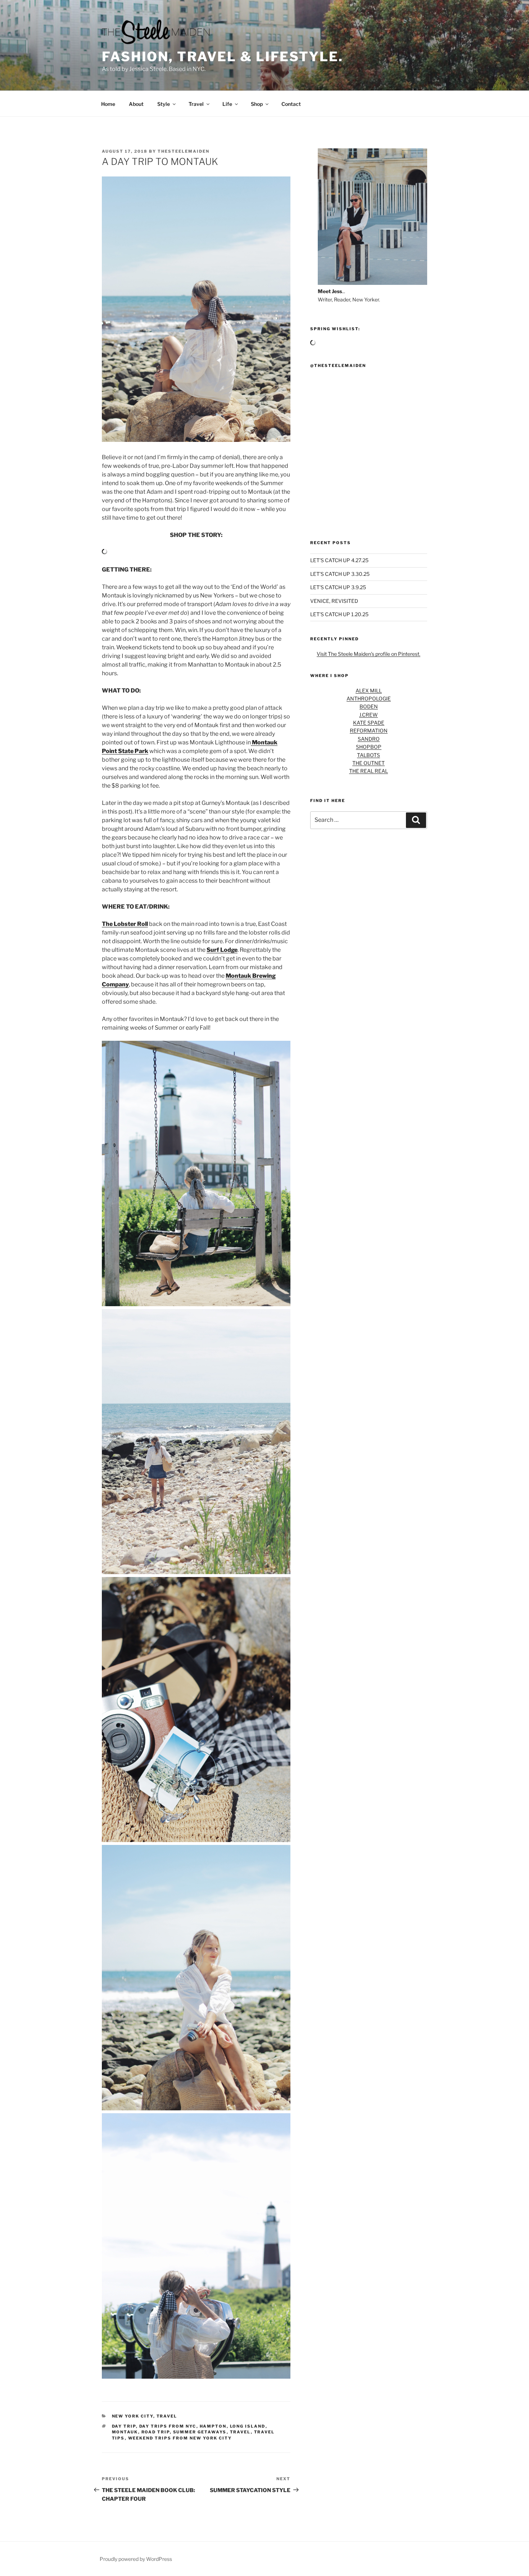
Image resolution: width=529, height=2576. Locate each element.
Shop (257, 104)
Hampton (213, 2426)
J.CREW (369, 715)
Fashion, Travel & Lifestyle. (223, 57)
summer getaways (200, 2432)
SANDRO (369, 739)
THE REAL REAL (369, 771)
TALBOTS (369, 755)
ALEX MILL (369, 691)
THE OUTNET (369, 763)
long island (248, 2426)
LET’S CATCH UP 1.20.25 (339, 614)
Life (227, 104)
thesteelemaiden (184, 151)
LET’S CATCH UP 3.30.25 (340, 574)
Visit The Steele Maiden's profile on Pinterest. (369, 654)
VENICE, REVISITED (334, 601)
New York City (133, 2416)
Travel (196, 104)
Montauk (125, 2432)
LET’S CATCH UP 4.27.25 (339, 560)
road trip (156, 2432)
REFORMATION (369, 731)
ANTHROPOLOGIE (369, 698)
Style (164, 104)
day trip (124, 2426)
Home (108, 104)
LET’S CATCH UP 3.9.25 (338, 587)
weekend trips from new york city (180, 2438)
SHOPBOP (369, 747)
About (136, 104)
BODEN (369, 706)
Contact (291, 104)
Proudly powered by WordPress (136, 2559)
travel (240, 2432)
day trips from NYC (168, 2426)
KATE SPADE (369, 723)
